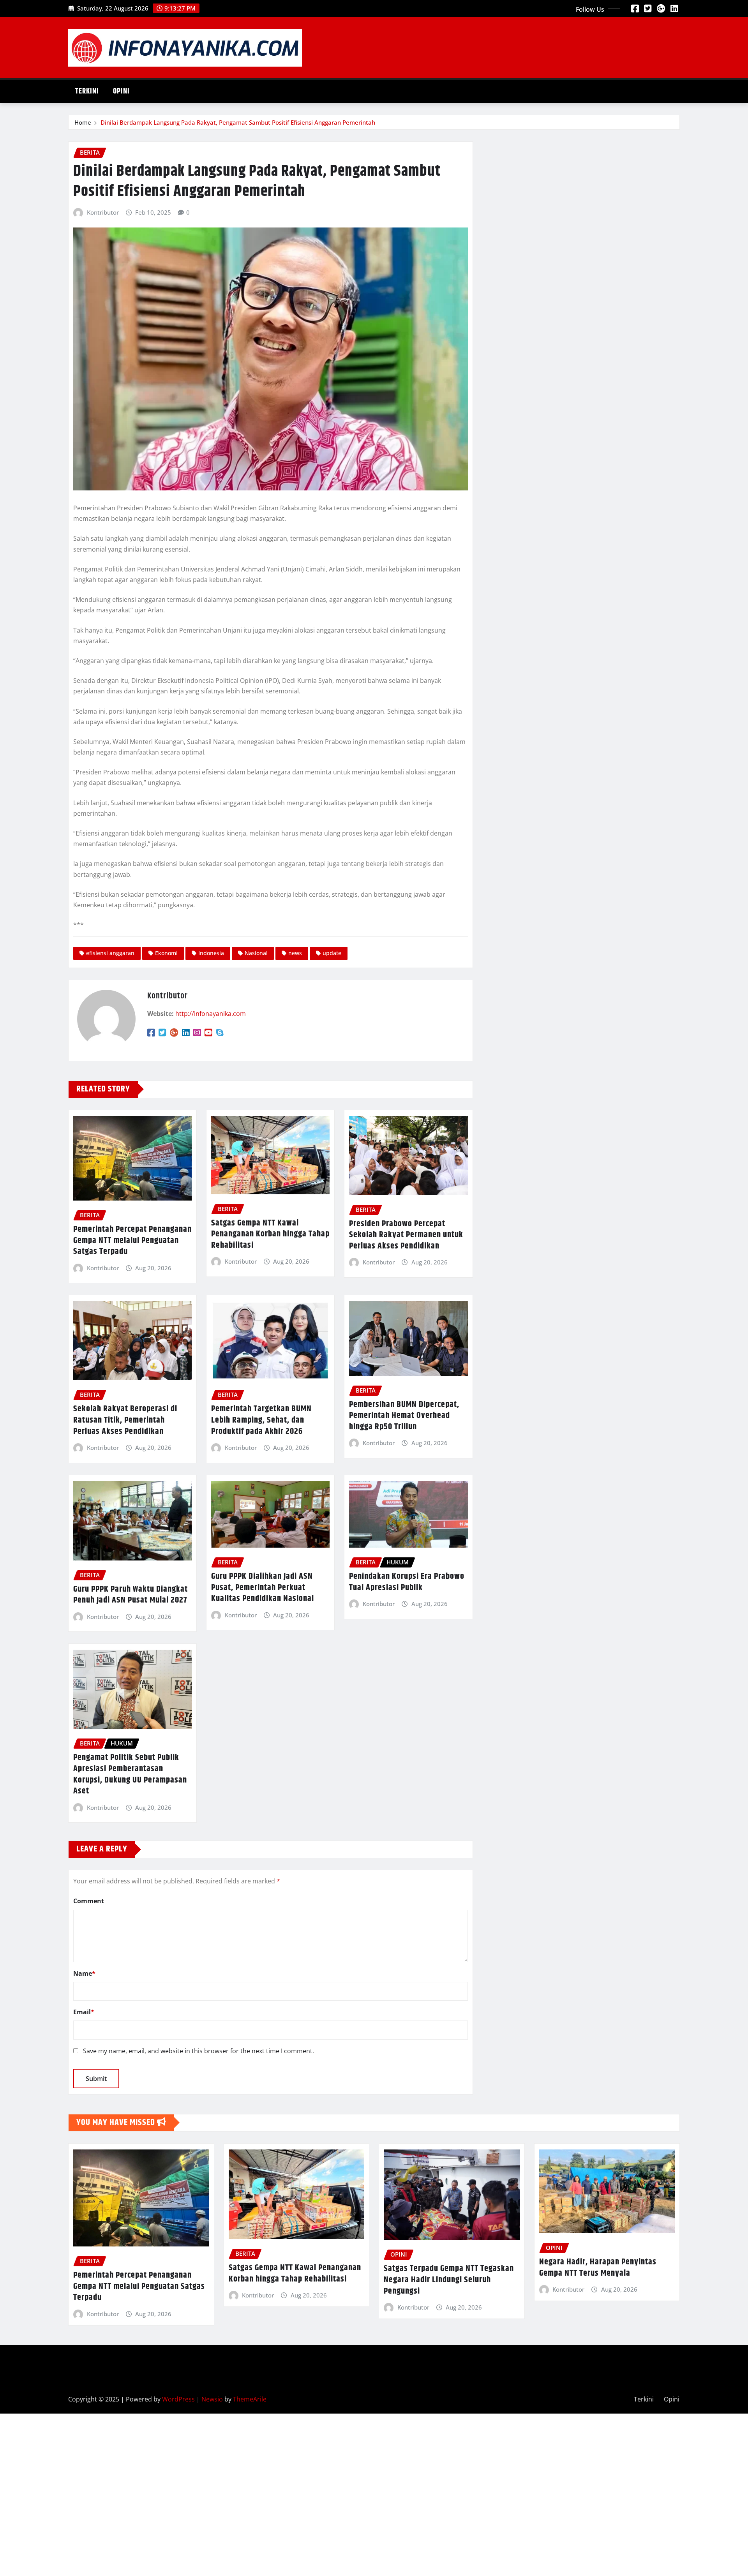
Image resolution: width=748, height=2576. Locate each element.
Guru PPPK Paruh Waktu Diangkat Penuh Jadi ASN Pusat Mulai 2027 (131, 1595)
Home (83, 122)
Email (84, 2012)
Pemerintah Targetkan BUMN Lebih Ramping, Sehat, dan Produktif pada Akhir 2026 (261, 1420)
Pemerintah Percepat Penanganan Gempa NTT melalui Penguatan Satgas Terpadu (132, 1240)
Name (84, 1973)
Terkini (87, 91)
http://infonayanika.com (211, 1014)
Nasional (256, 953)
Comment (89, 1901)
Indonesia (211, 953)
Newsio (212, 2399)
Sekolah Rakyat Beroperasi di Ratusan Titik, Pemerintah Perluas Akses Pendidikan (125, 1420)
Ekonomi (166, 953)
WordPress (178, 2399)
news (295, 953)
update (332, 953)
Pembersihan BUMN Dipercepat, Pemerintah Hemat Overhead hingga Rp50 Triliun (404, 1416)
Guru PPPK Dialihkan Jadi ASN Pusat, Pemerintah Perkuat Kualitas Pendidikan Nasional (263, 1588)
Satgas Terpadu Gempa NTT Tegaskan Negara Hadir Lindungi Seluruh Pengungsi (449, 2280)
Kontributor (103, 212)
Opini (121, 91)
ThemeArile (250, 2399)
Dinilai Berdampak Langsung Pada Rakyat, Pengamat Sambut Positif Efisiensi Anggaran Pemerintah (238, 122)
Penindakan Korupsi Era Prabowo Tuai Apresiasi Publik (407, 1582)
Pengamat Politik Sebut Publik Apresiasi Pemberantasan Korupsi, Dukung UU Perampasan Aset (130, 1774)
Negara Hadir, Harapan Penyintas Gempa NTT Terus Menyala (598, 2268)
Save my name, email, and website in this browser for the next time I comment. (198, 2051)
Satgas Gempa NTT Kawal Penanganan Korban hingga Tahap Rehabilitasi (270, 1234)
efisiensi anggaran (110, 953)
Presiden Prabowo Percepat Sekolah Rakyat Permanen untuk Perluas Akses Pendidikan (406, 1235)
